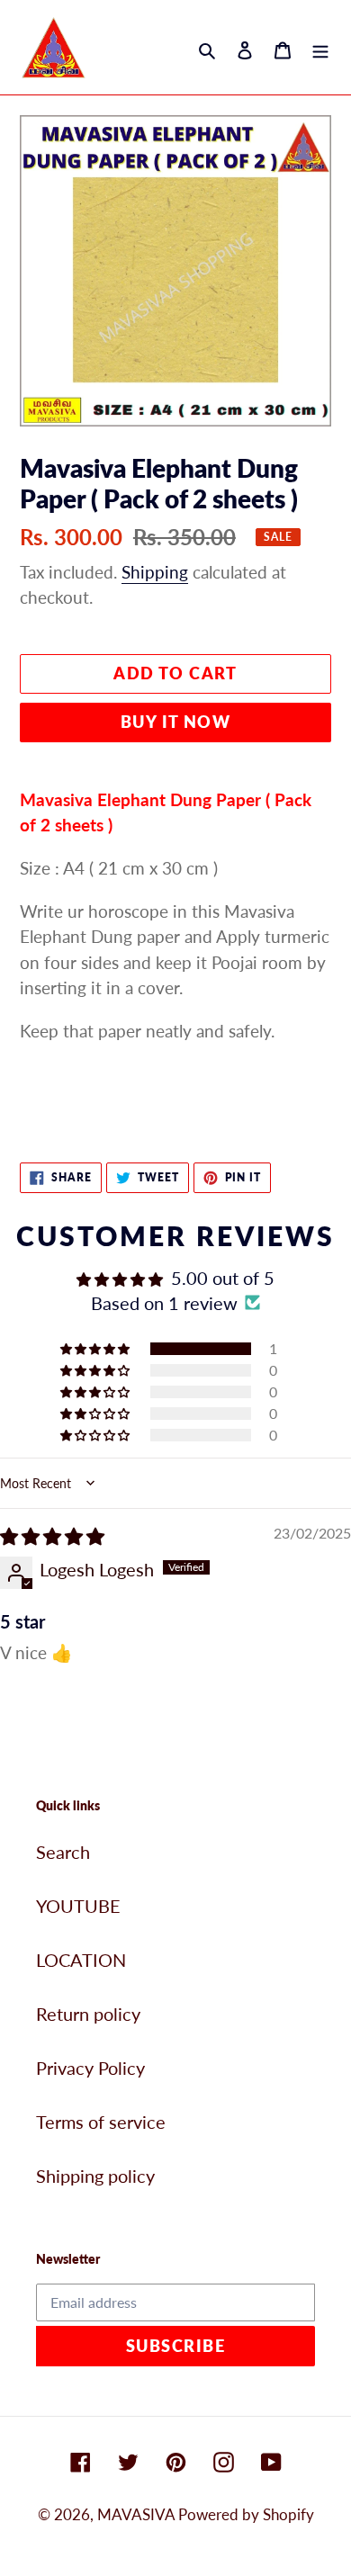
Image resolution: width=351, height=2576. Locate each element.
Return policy (88, 2014)
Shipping (155, 572)
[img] (52, 1536)
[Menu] (320, 48)
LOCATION (81, 1960)
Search (63, 1852)
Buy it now (175, 722)
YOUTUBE (78, 1906)
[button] (96, 1348)
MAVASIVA (138, 2514)
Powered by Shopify (246, 2514)
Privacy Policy (90, 2068)
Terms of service (101, 2122)
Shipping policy (95, 2176)
